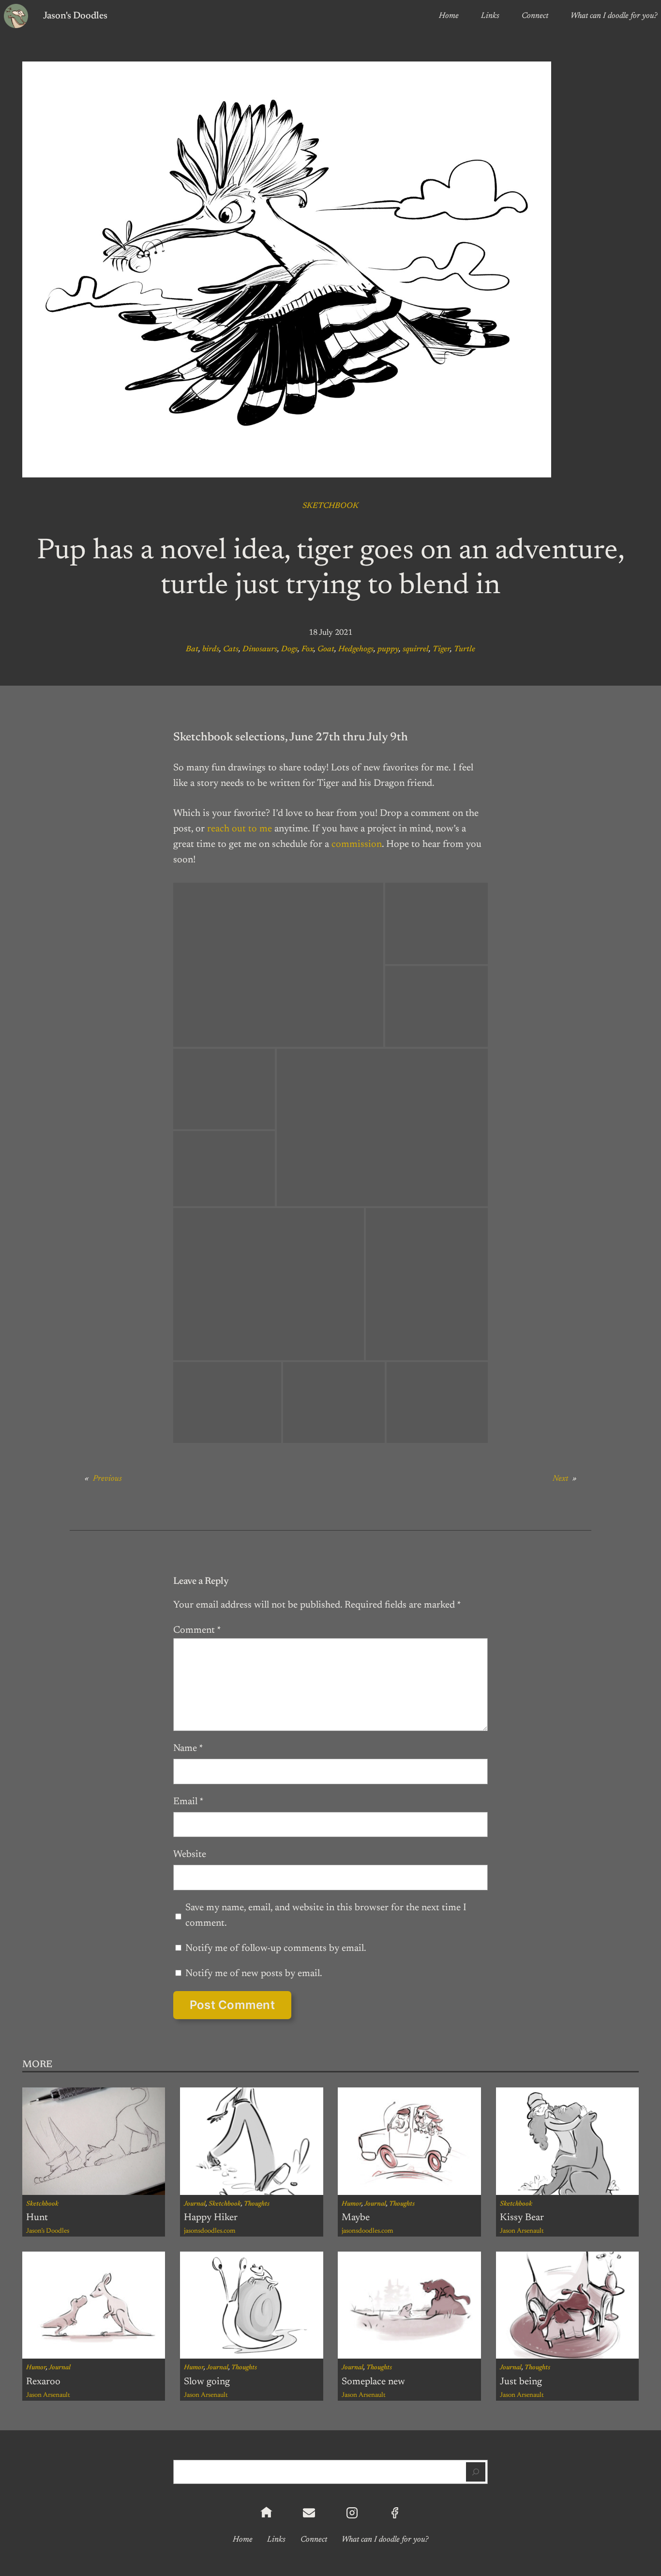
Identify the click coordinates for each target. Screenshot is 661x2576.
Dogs (289, 649)
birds (211, 649)
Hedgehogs (356, 649)
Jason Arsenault (522, 2231)
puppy (388, 649)
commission (357, 844)
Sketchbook (330, 506)
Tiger (441, 649)
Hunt (37, 2218)
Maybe (356, 2218)
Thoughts (257, 2204)
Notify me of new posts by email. (254, 1974)
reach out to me (240, 829)
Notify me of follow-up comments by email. (276, 1948)
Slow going (207, 2382)
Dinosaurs (260, 649)
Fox (308, 649)
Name (188, 1748)
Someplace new (373, 2382)
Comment (197, 1630)
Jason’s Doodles (48, 2231)
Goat (326, 649)
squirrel (416, 649)
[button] (278, 965)
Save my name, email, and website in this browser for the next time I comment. (326, 1916)
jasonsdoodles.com (210, 2231)
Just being (521, 2382)
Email (188, 1802)
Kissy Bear (522, 2218)
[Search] (476, 2472)
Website (190, 1855)
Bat (192, 649)
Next (560, 1479)
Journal (195, 2204)
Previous (107, 1479)
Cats (231, 649)
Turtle (465, 649)
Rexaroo (43, 2382)
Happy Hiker (211, 2218)
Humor (352, 2204)
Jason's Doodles (75, 16)
